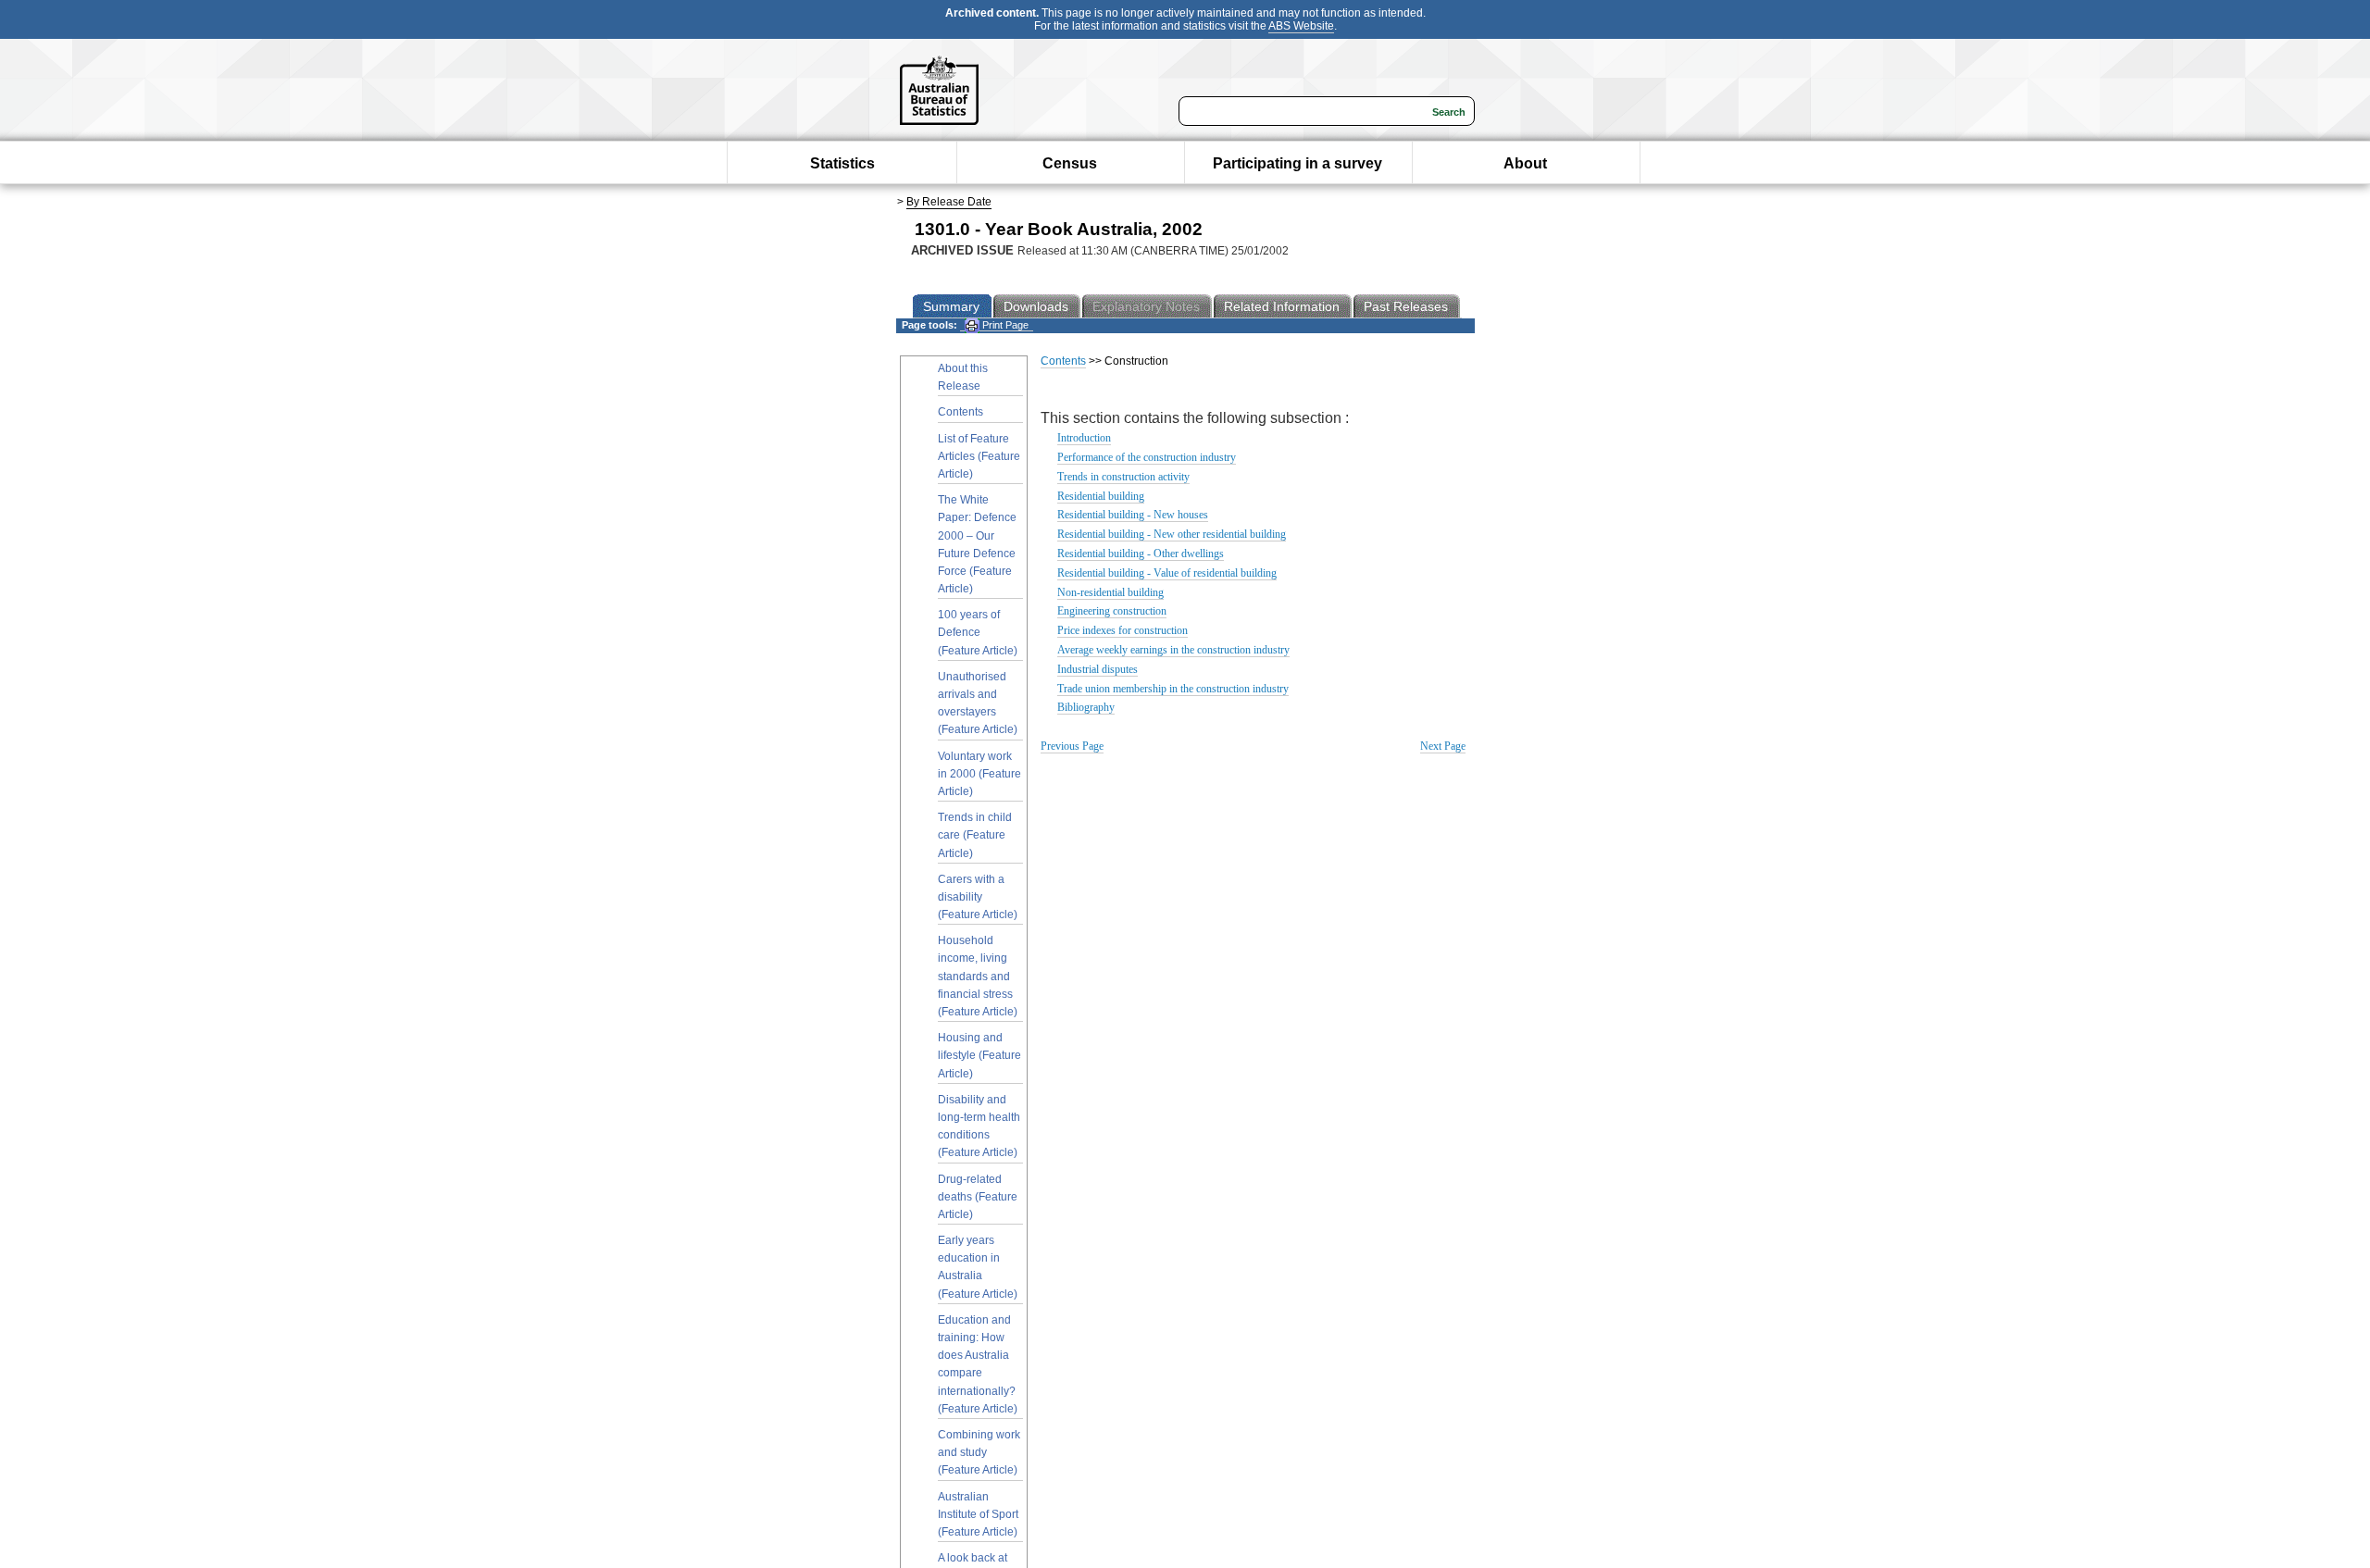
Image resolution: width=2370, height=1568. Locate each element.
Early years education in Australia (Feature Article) (978, 1267)
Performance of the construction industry (1147, 457)
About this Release (963, 377)
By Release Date (949, 202)
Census (1070, 163)
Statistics (842, 163)
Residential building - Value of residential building (1167, 573)
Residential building (1101, 496)
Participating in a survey (1297, 163)
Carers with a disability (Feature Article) (978, 897)
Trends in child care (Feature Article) (975, 835)
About (1525, 163)
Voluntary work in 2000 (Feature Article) (979, 774)
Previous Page (1072, 746)
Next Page (1443, 746)
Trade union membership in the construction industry (1173, 689)
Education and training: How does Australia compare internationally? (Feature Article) (978, 1364)
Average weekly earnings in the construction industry (1173, 650)
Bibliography (1086, 707)
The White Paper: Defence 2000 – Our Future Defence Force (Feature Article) (977, 544)
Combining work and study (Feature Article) (979, 1452)
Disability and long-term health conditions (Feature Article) (979, 1126)
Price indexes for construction (1123, 630)
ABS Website (1301, 26)
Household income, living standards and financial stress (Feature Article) (978, 976)
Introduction (1084, 438)
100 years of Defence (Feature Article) (978, 632)
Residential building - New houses (1133, 515)
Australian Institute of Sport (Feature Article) (978, 1514)
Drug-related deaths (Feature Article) (978, 1197)
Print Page (1004, 325)
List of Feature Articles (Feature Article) (979, 456)
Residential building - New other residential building (1172, 534)
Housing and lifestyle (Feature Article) (979, 1055)
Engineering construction (1112, 611)
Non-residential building (1110, 592)
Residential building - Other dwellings (1141, 554)
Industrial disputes (1098, 669)
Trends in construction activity (1123, 477)
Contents (960, 412)
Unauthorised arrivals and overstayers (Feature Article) (978, 703)
